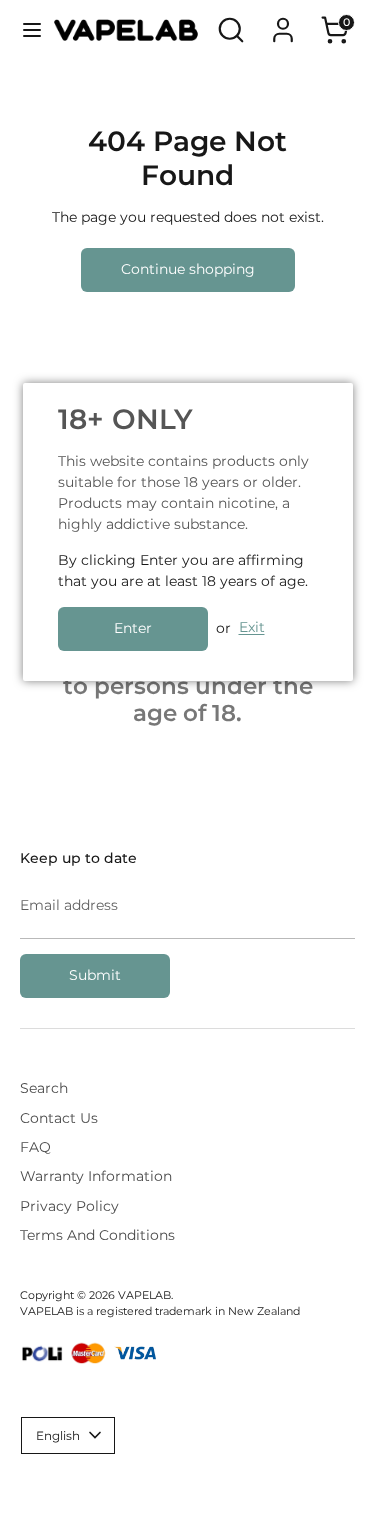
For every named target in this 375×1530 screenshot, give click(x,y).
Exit (252, 628)
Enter (133, 628)
